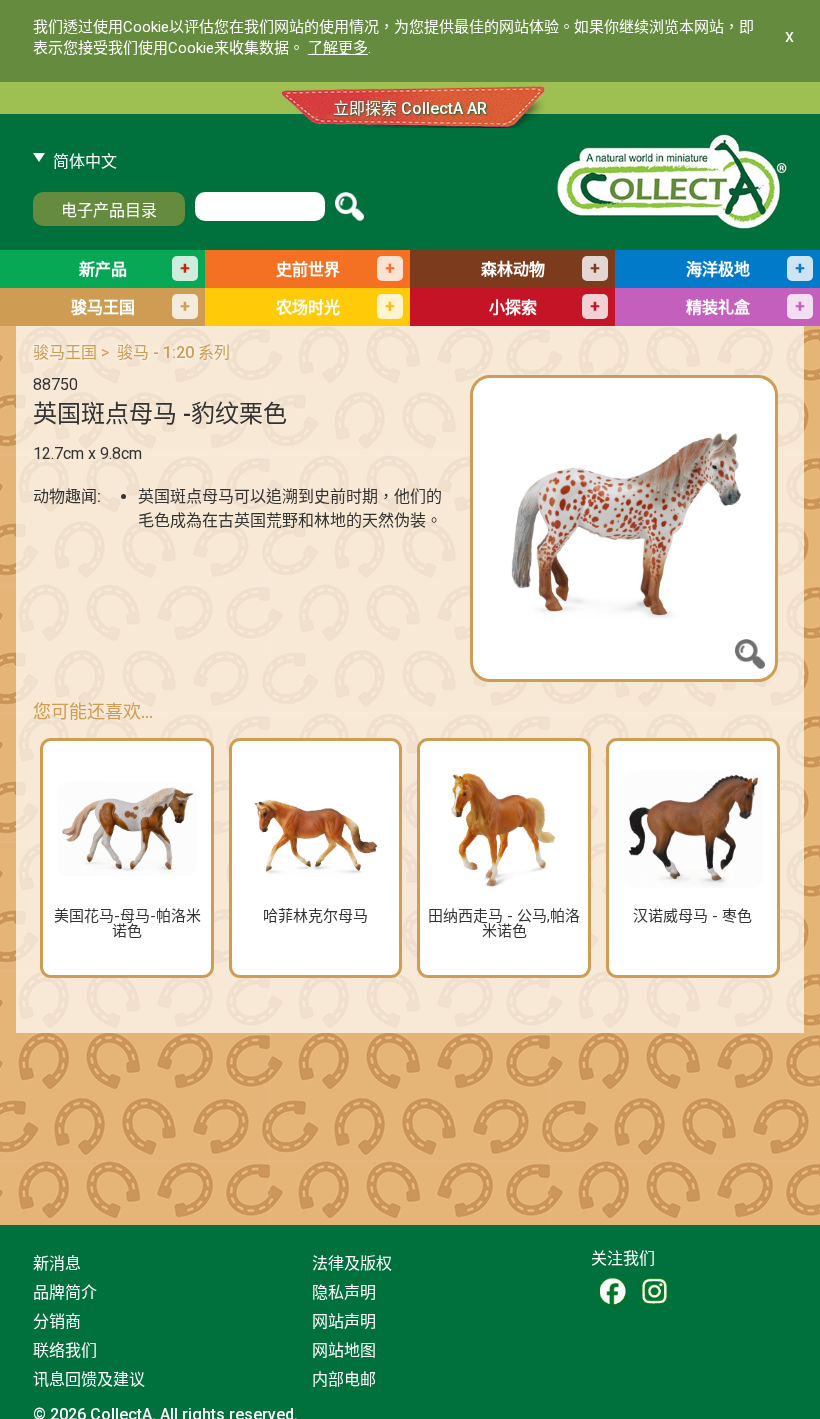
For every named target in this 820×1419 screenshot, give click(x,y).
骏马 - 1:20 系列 (173, 352)
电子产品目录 (109, 210)
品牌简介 (65, 1292)
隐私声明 (344, 1292)
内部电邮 (344, 1379)
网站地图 (344, 1350)
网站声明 (344, 1321)
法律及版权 (352, 1263)
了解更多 (338, 48)
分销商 (57, 1321)
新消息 (57, 1263)
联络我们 (65, 1350)
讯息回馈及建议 (89, 1379)
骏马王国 (65, 352)
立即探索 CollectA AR (410, 108)
